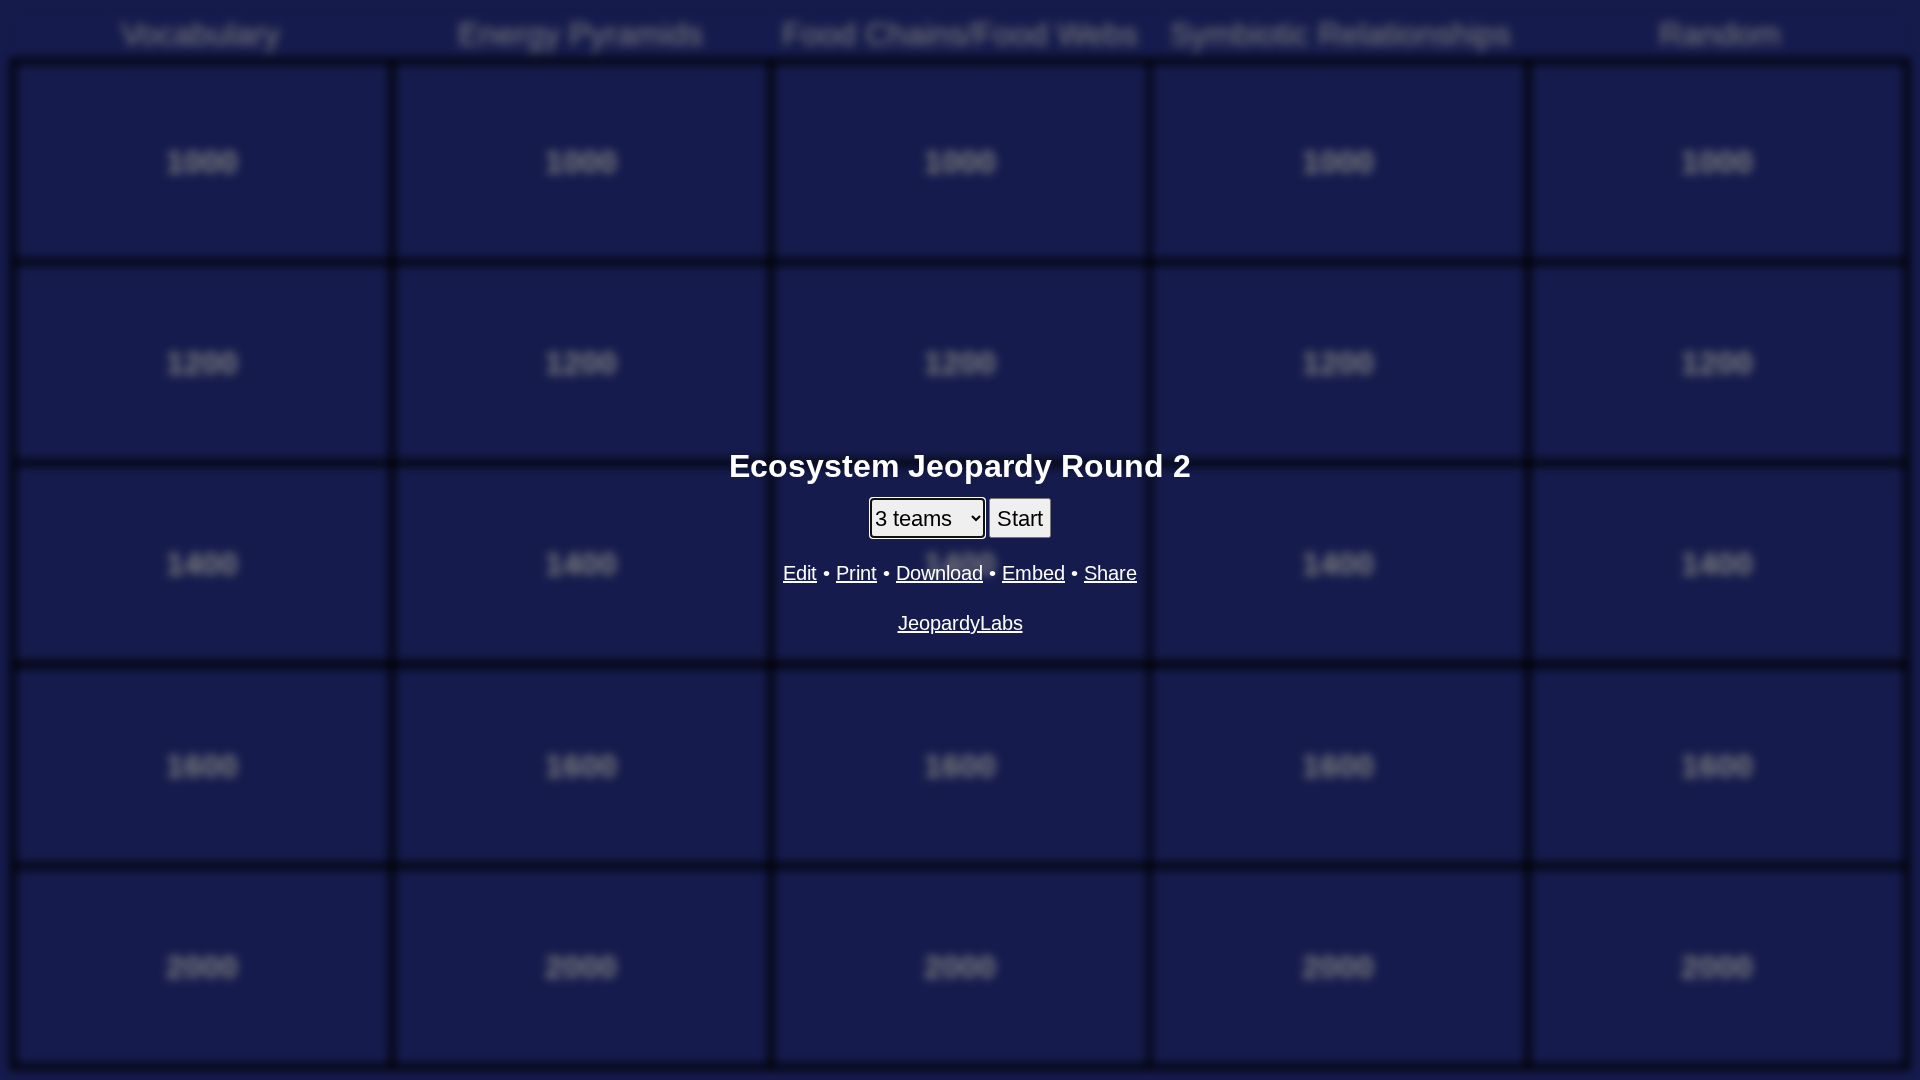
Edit (800, 573)
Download (939, 573)
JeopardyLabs (960, 623)
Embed (1033, 573)
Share (1110, 573)
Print (856, 573)
